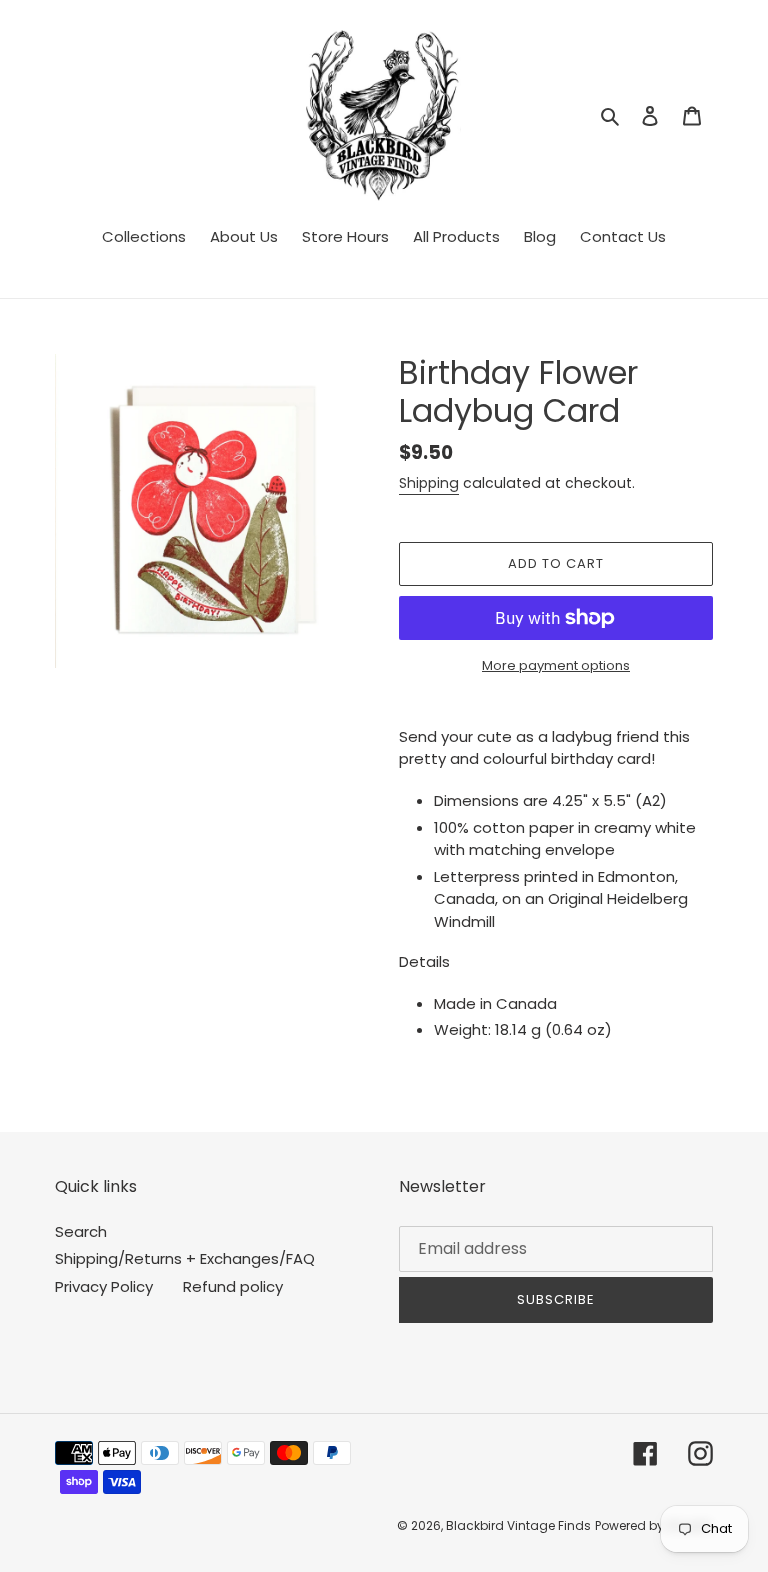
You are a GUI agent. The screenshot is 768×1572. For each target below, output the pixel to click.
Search (81, 1231)
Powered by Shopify (654, 1525)
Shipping (429, 483)
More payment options (556, 665)
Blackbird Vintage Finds (518, 1525)
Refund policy (233, 1286)
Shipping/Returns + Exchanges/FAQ (185, 1258)
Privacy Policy (104, 1286)
